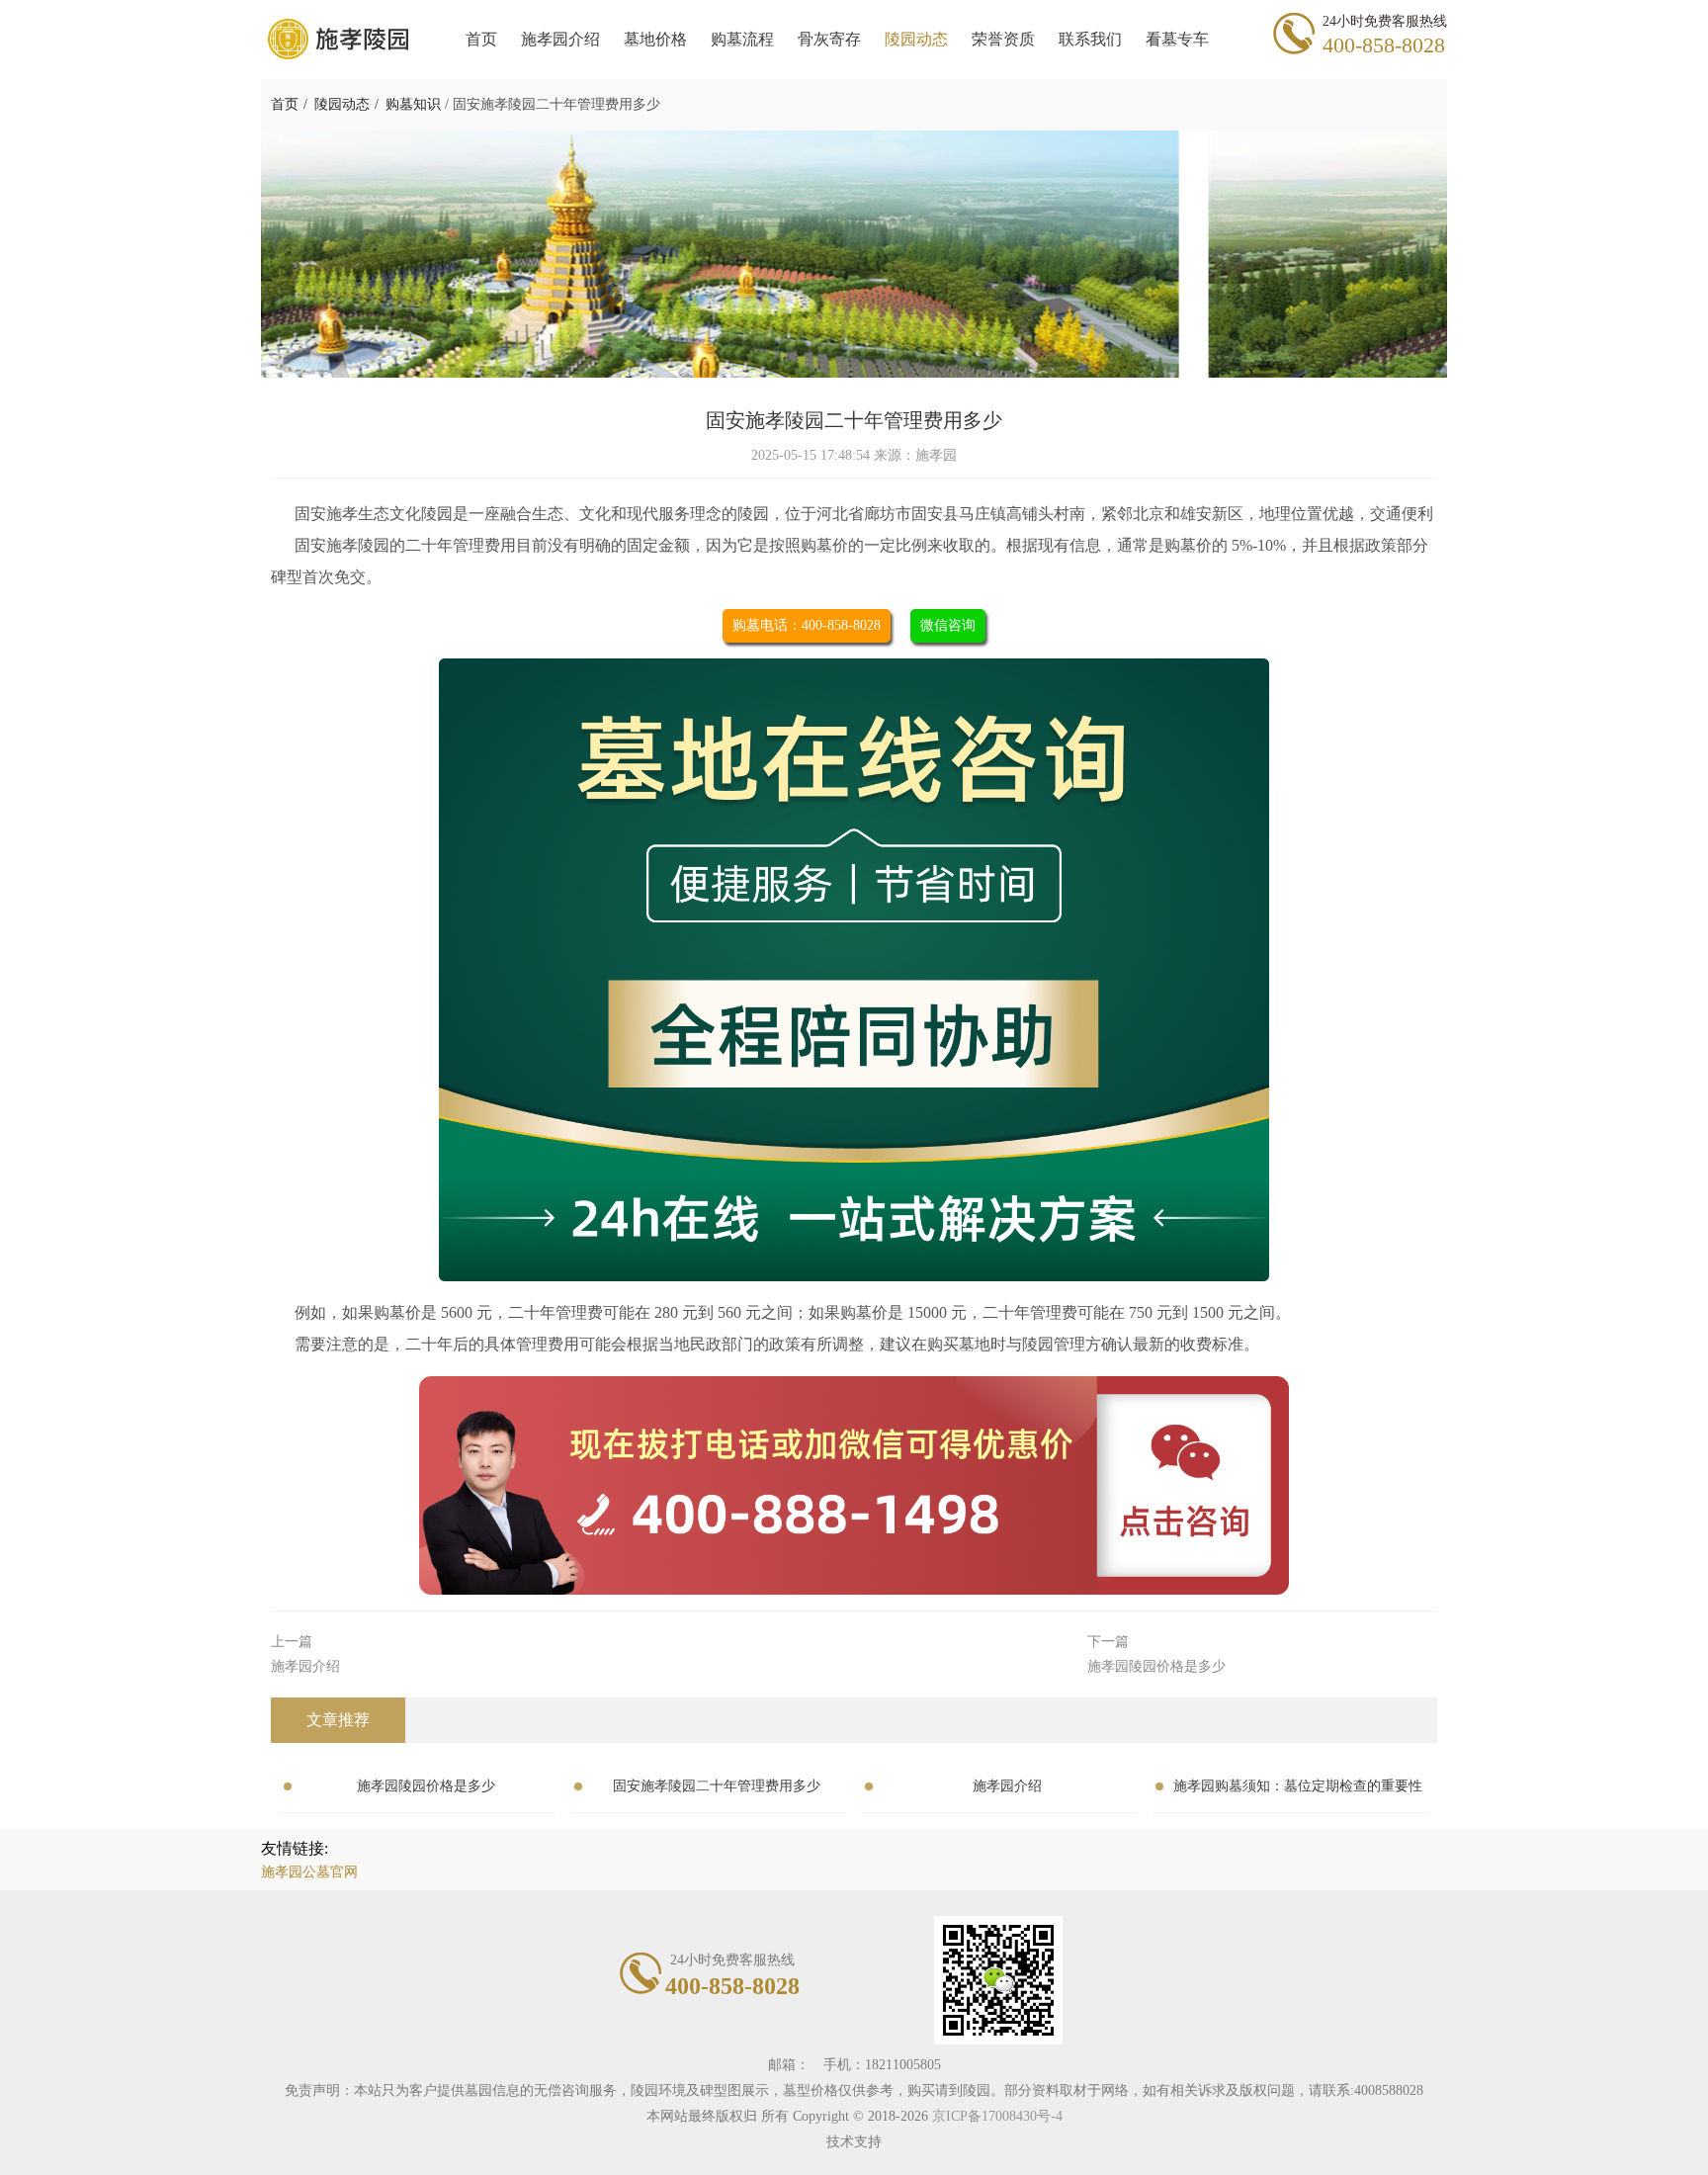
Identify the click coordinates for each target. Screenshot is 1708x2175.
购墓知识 (413, 104)
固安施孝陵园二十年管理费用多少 (717, 1786)
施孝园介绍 (1007, 1786)
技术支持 (854, 2142)
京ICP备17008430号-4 (997, 2116)
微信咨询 (948, 625)
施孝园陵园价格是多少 (426, 1786)
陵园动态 (342, 104)
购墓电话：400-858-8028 (807, 625)
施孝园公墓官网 (309, 1872)
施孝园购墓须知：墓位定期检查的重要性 (1298, 1786)
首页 (285, 104)
